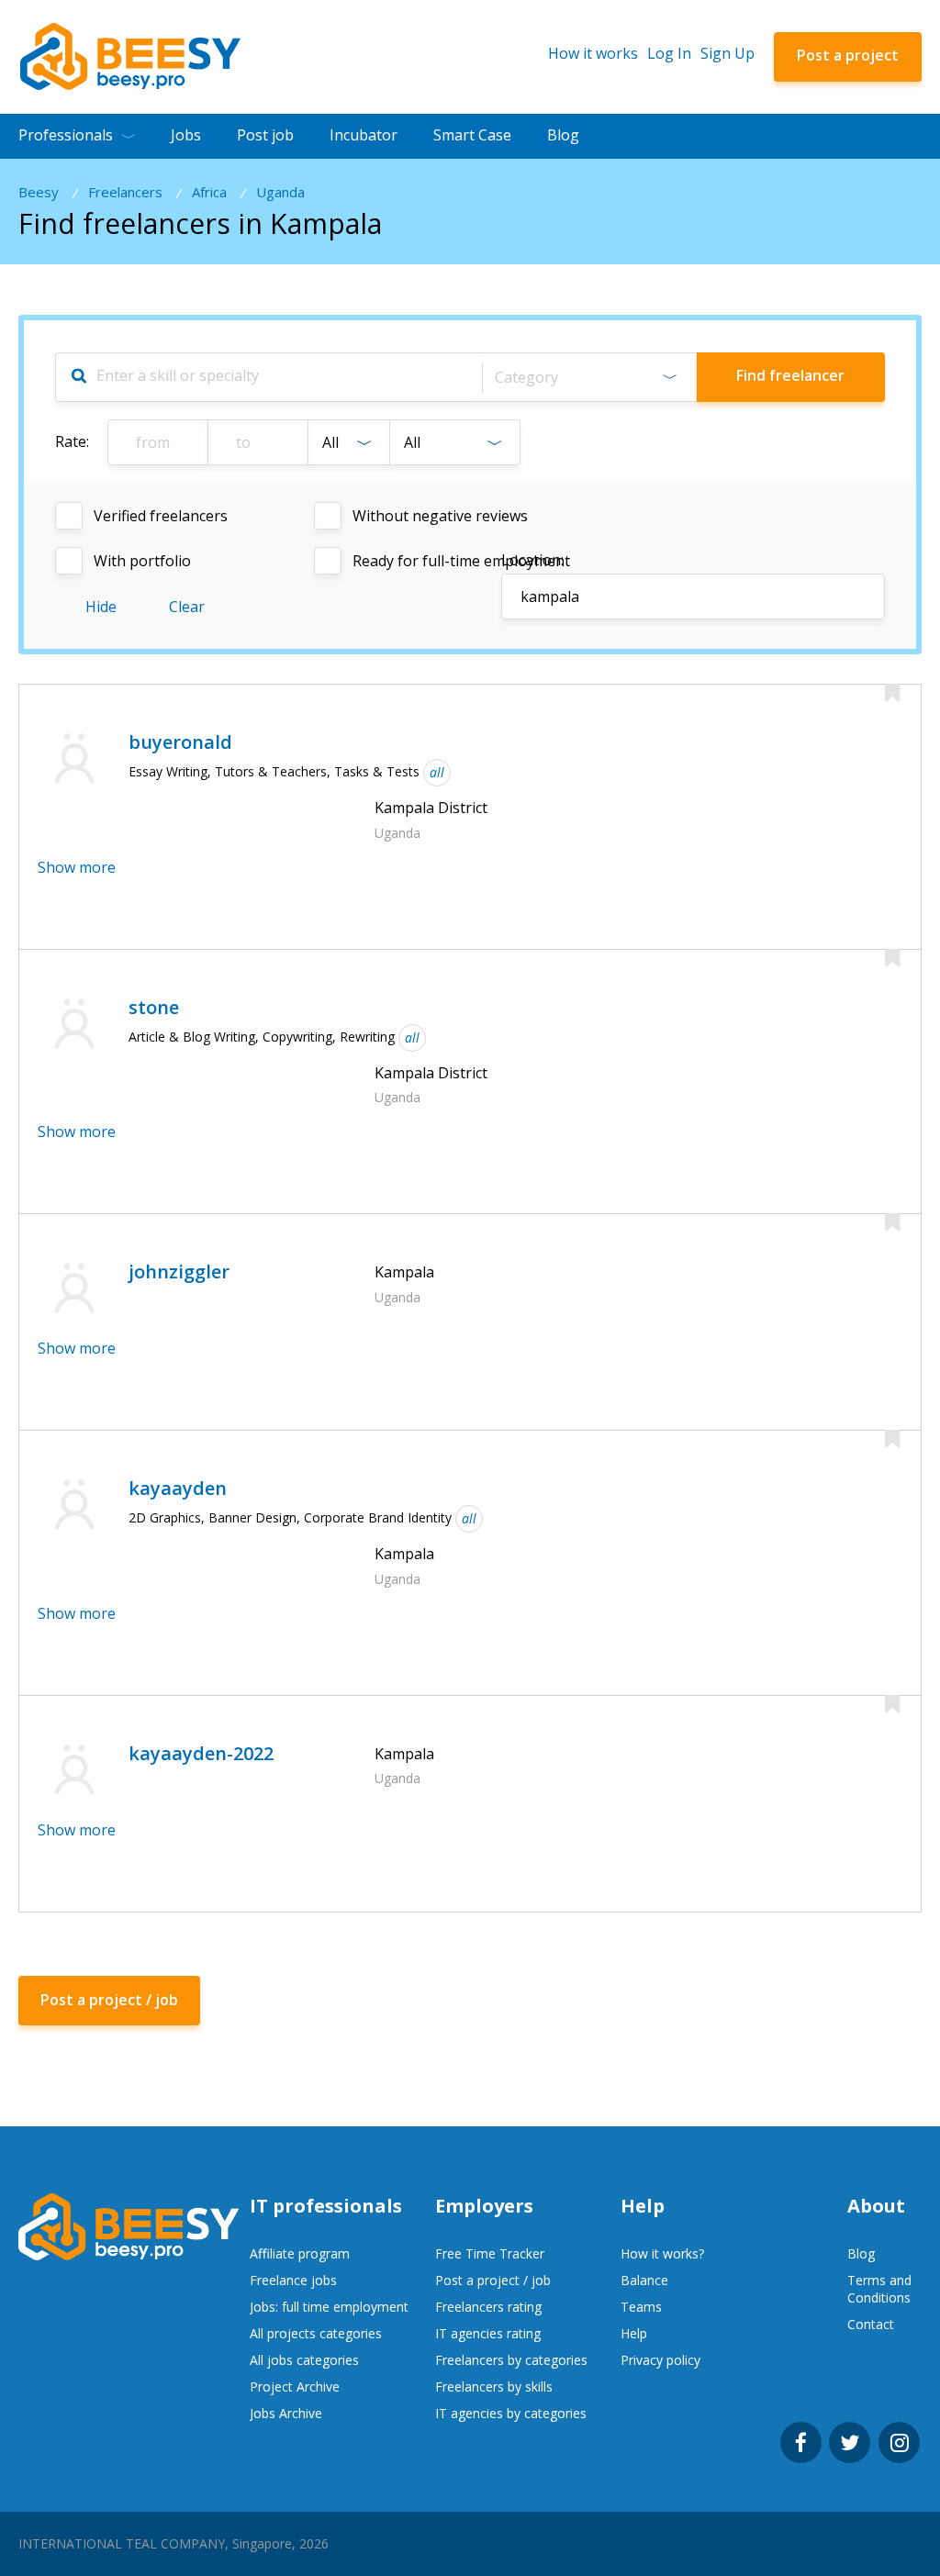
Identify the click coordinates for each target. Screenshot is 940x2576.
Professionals (66, 135)
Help (634, 2333)
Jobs (186, 135)
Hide (101, 607)
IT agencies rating (488, 2333)
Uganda (280, 192)
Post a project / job (493, 2280)
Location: (532, 560)
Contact (871, 2324)
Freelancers (125, 192)
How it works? (662, 2253)
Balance (644, 2280)
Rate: (72, 441)
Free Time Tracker (490, 2253)
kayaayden (178, 1488)
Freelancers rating (488, 2307)
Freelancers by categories (511, 2360)
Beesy (39, 192)
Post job (265, 135)
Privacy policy (660, 2360)
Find (790, 375)
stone (154, 1007)
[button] (589, 377)
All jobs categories (304, 2360)
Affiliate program (300, 2253)
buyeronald (180, 742)
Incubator (364, 135)
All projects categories (316, 2333)
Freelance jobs (293, 2280)
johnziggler (179, 1271)
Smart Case (472, 135)
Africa (209, 192)
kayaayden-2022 (201, 1753)
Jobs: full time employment (329, 2307)
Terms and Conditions (879, 2289)
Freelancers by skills (494, 2386)
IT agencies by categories (511, 2413)
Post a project (848, 55)
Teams (641, 2307)
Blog (563, 135)
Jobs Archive (286, 2413)
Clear (187, 607)
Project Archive (295, 2386)
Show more (77, 867)
